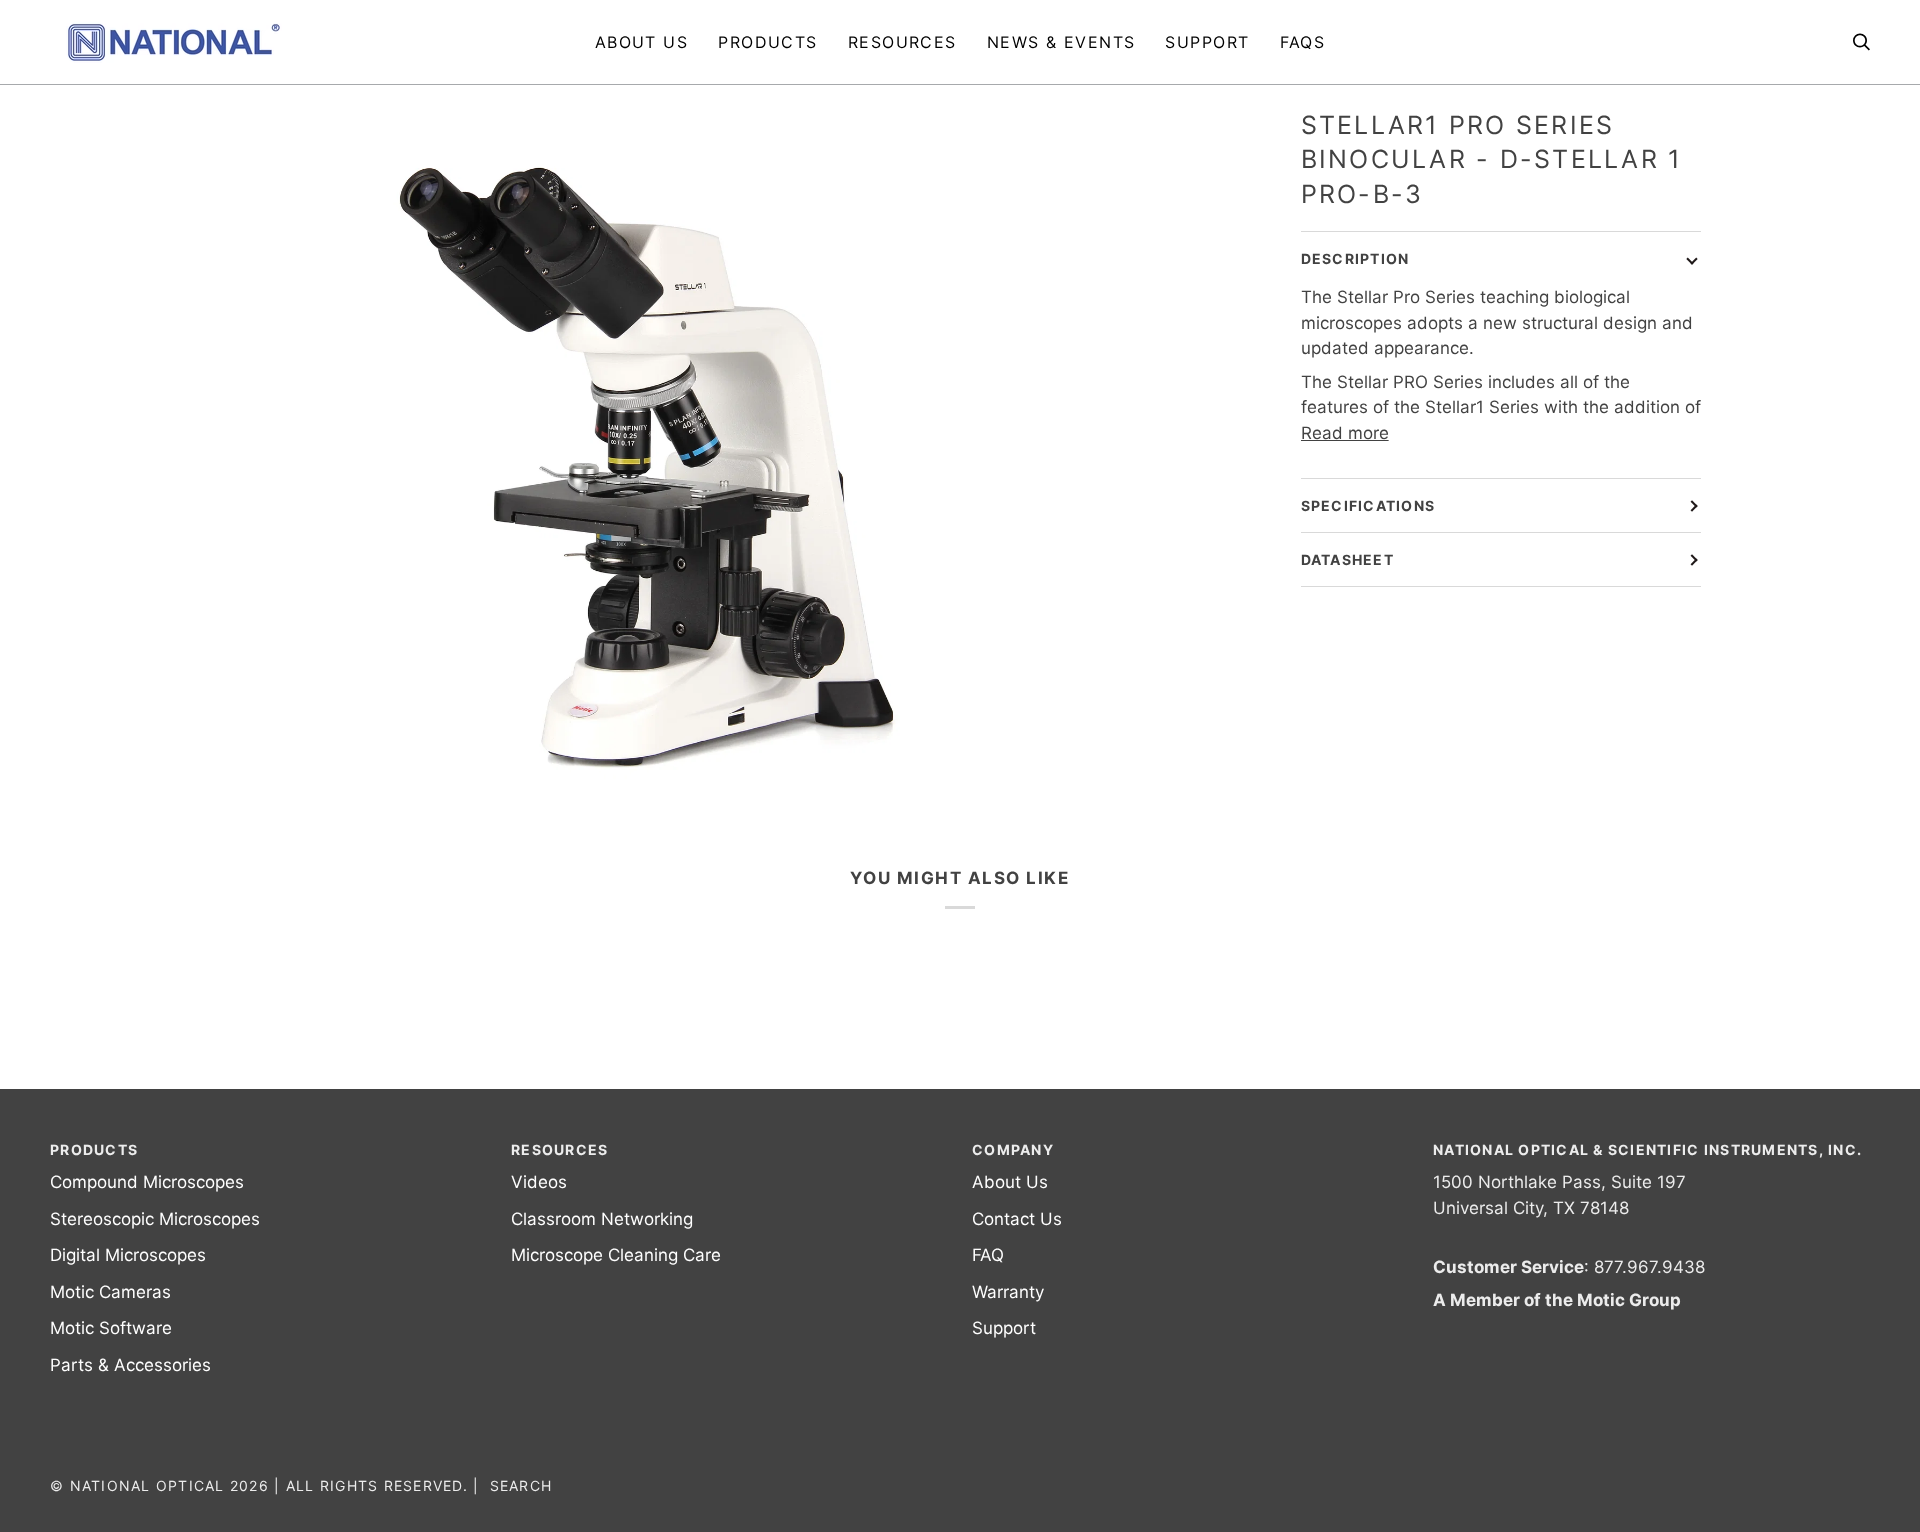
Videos (539, 1182)
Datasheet (1347, 559)
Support (1004, 1328)
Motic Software (111, 1328)
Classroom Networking (602, 1219)
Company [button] (1013, 1149)
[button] (768, 42)
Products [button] (94, 1149)
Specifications (1368, 505)
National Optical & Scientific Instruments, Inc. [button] (1647, 1149)
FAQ (988, 1255)
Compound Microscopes (147, 1182)
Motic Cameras (110, 1292)
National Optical (147, 1485)
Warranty (1008, 1292)
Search (521, 1485)
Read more (1345, 433)
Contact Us (1017, 1219)
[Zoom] (650, 452)
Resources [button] (559, 1149)
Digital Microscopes (128, 1255)
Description (1355, 258)
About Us (1010, 1182)
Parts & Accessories (130, 1365)
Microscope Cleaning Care (616, 1255)
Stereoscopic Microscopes (155, 1219)
